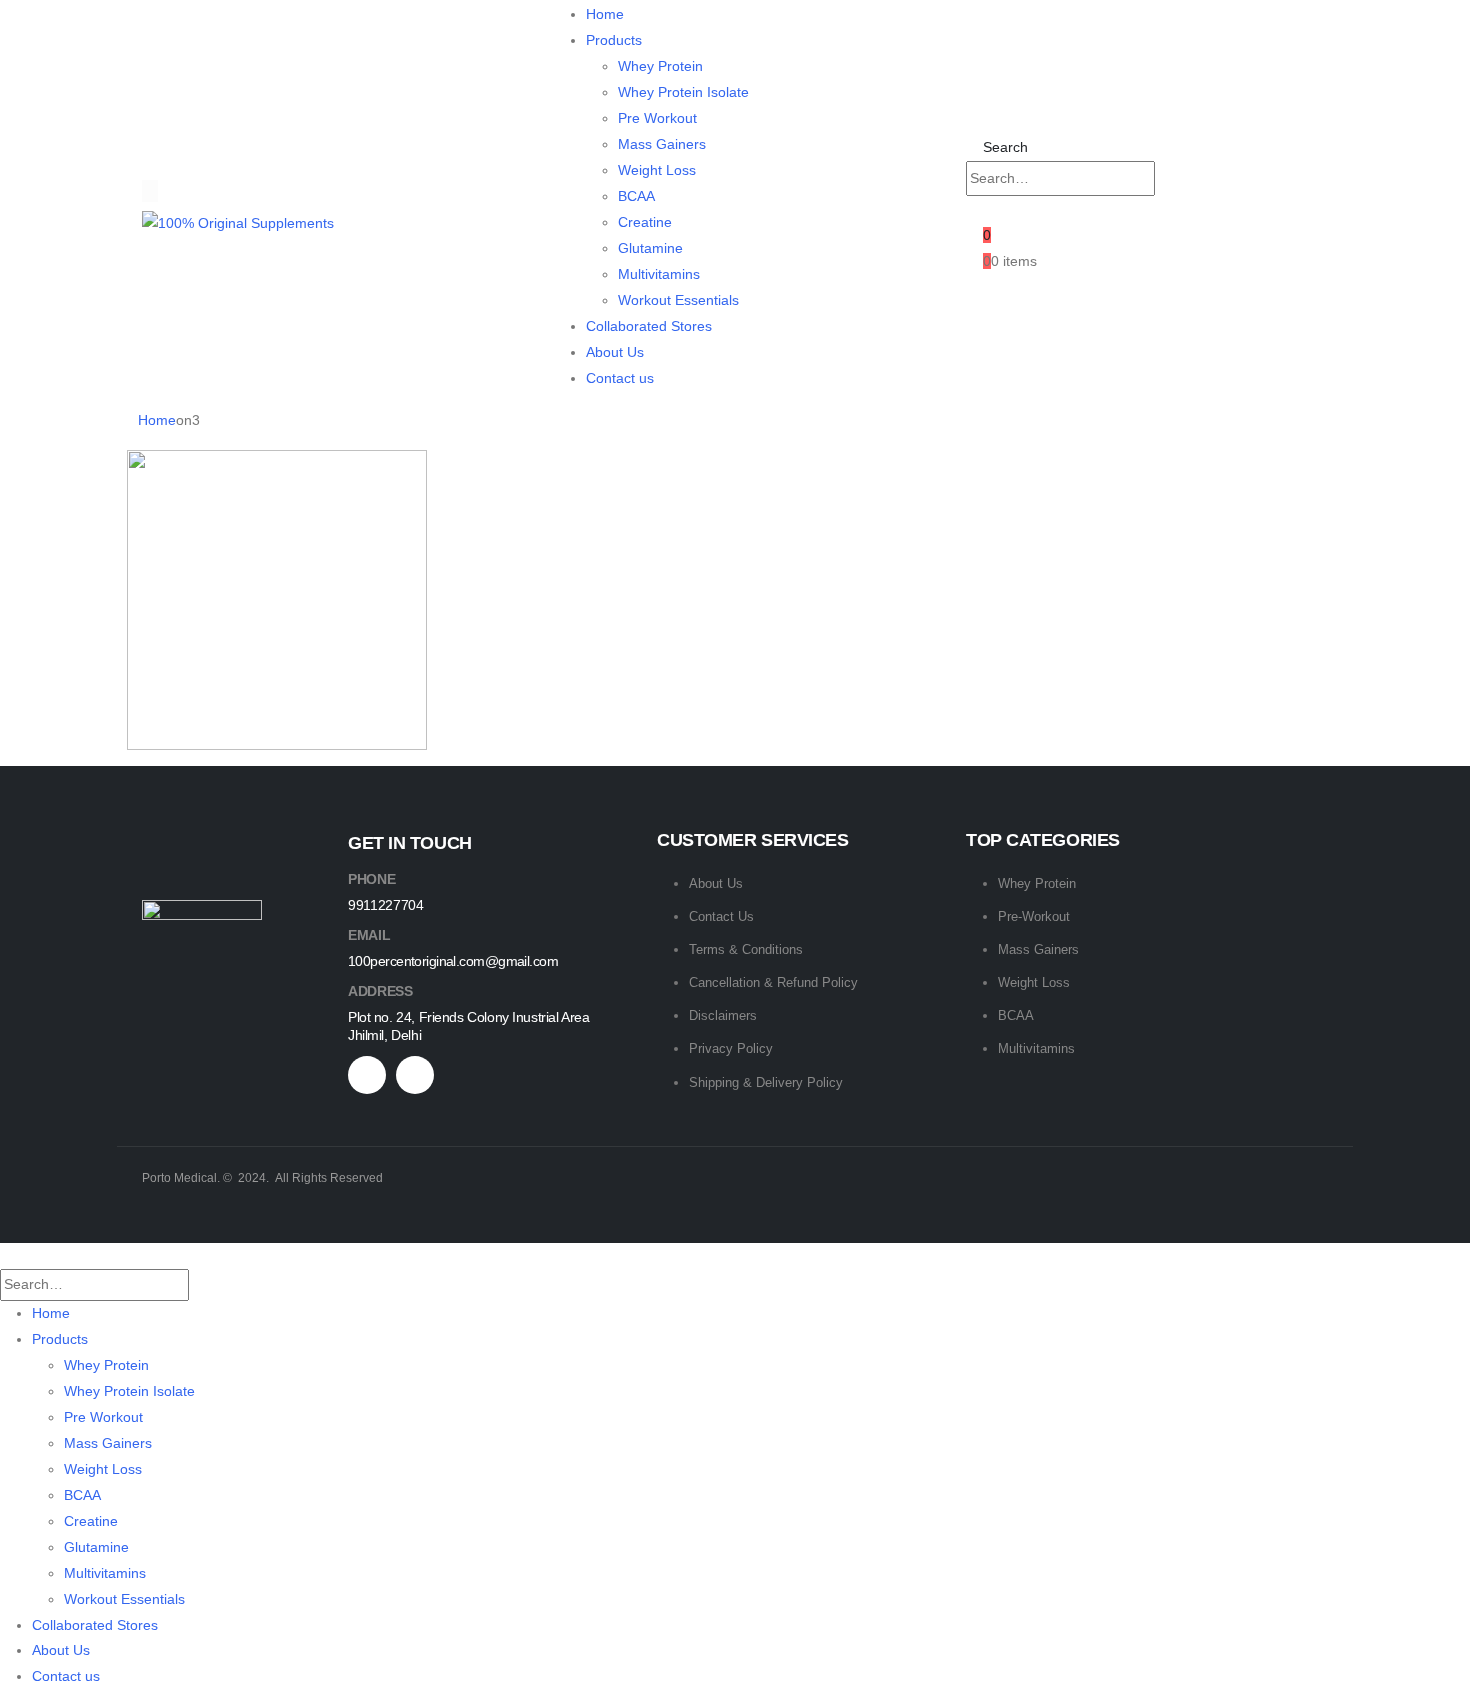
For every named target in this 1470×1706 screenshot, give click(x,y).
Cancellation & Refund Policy (773, 982)
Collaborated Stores (649, 326)
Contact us (620, 378)
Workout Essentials (678, 300)
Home (605, 14)
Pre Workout (657, 118)
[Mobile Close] (5, 1255)
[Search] (1174, 179)
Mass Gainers (662, 144)
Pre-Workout (1034, 916)
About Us (615, 352)
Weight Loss (657, 170)
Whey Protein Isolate (683, 92)
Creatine (645, 222)
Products (614, 40)
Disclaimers (723, 1015)
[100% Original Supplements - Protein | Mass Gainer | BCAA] (238, 222)
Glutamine (650, 248)
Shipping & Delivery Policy (766, 1082)
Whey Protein (660, 66)
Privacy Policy (731, 1048)
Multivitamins (659, 274)
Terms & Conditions (746, 949)
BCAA (636, 196)
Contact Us (721, 916)
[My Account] (974, 209)
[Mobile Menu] (150, 191)
